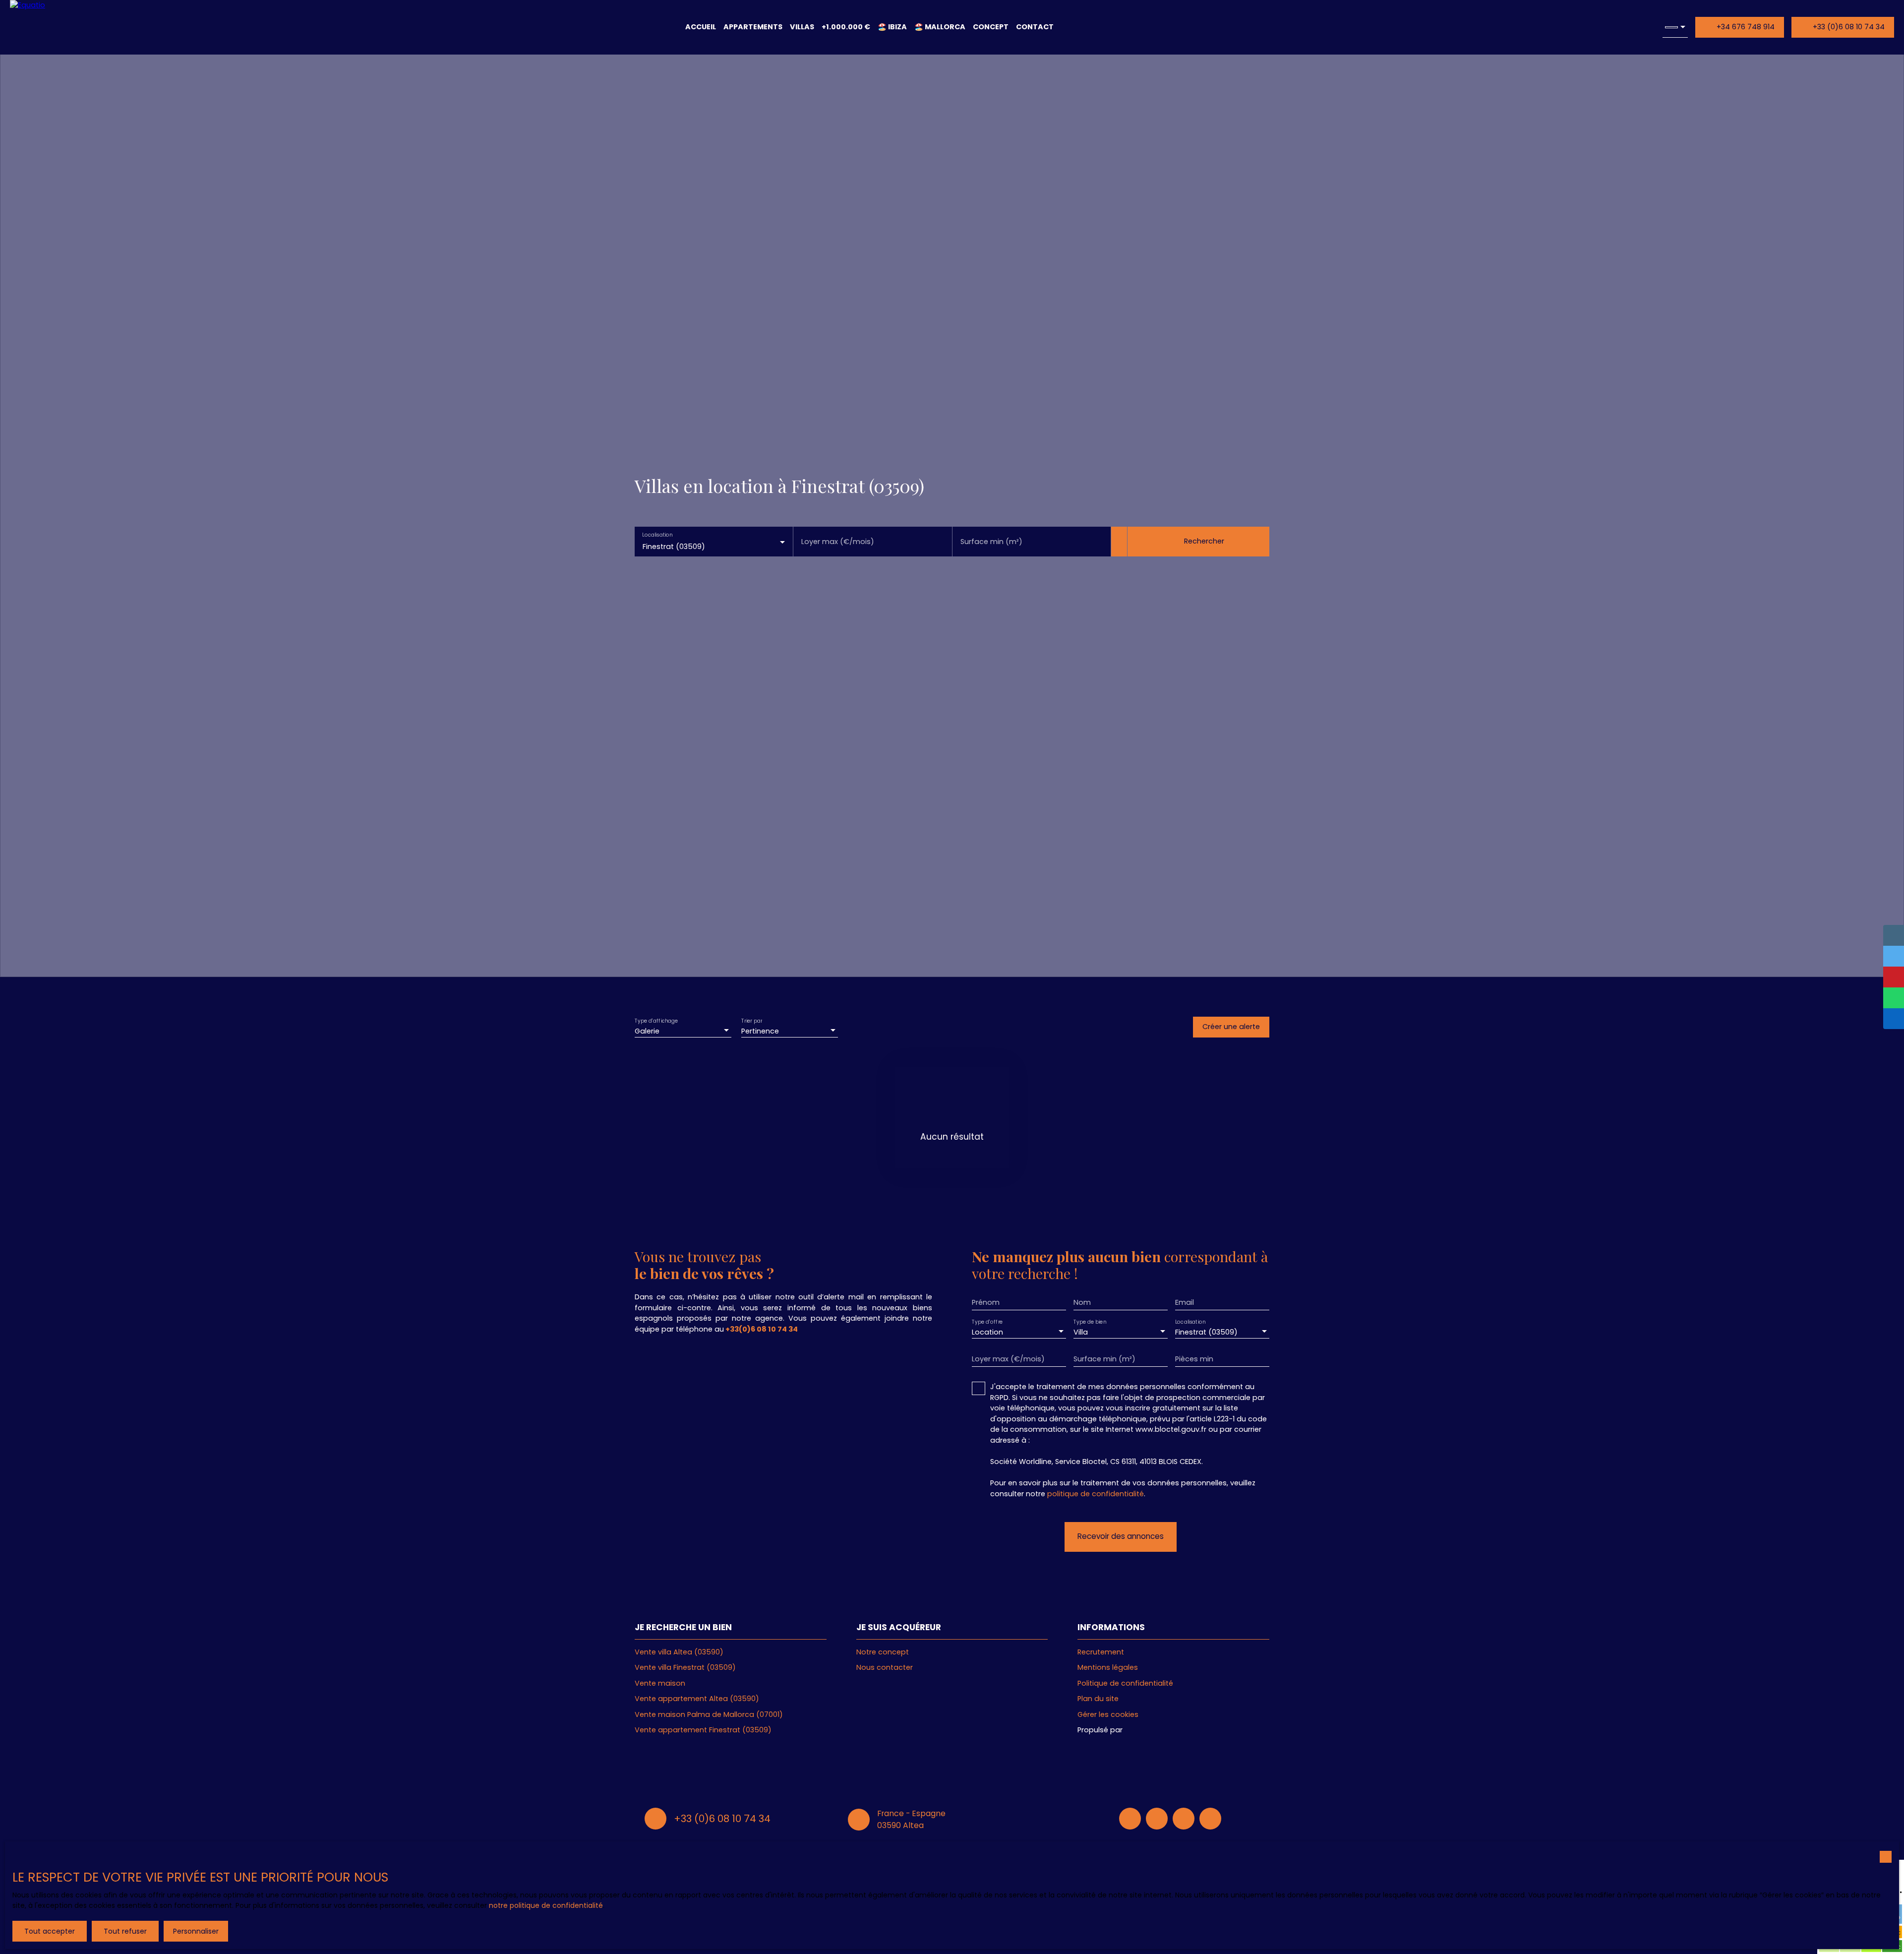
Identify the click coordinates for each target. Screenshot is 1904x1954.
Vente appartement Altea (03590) (697, 1699)
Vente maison (660, 1683)
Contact (1035, 27)
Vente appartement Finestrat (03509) (703, 1730)
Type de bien (1090, 1322)
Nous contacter (885, 1667)
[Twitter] (1210, 1819)
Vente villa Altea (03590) (679, 1652)
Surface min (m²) (991, 542)
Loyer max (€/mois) (838, 542)
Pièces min (1194, 1359)
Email (1185, 1302)
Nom (1082, 1302)
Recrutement (1101, 1652)
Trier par (752, 1021)
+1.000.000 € (846, 27)
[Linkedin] (1157, 1819)
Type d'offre (987, 1322)
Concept (991, 27)
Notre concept (883, 1652)
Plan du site (1098, 1699)
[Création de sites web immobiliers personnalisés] (1149, 1730)
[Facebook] (1130, 1819)
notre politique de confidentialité (546, 1905)
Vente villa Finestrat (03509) (685, 1667)
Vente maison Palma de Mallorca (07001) (709, 1714)
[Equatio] (43, 27)
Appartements (753, 27)
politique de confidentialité (1096, 1494)
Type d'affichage (656, 1021)
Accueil (701, 27)
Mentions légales (1108, 1667)
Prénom (986, 1302)
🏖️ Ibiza (892, 27)
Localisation (657, 535)
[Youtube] (1184, 1819)
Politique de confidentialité (1125, 1683)
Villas (802, 27)
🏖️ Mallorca (940, 27)
